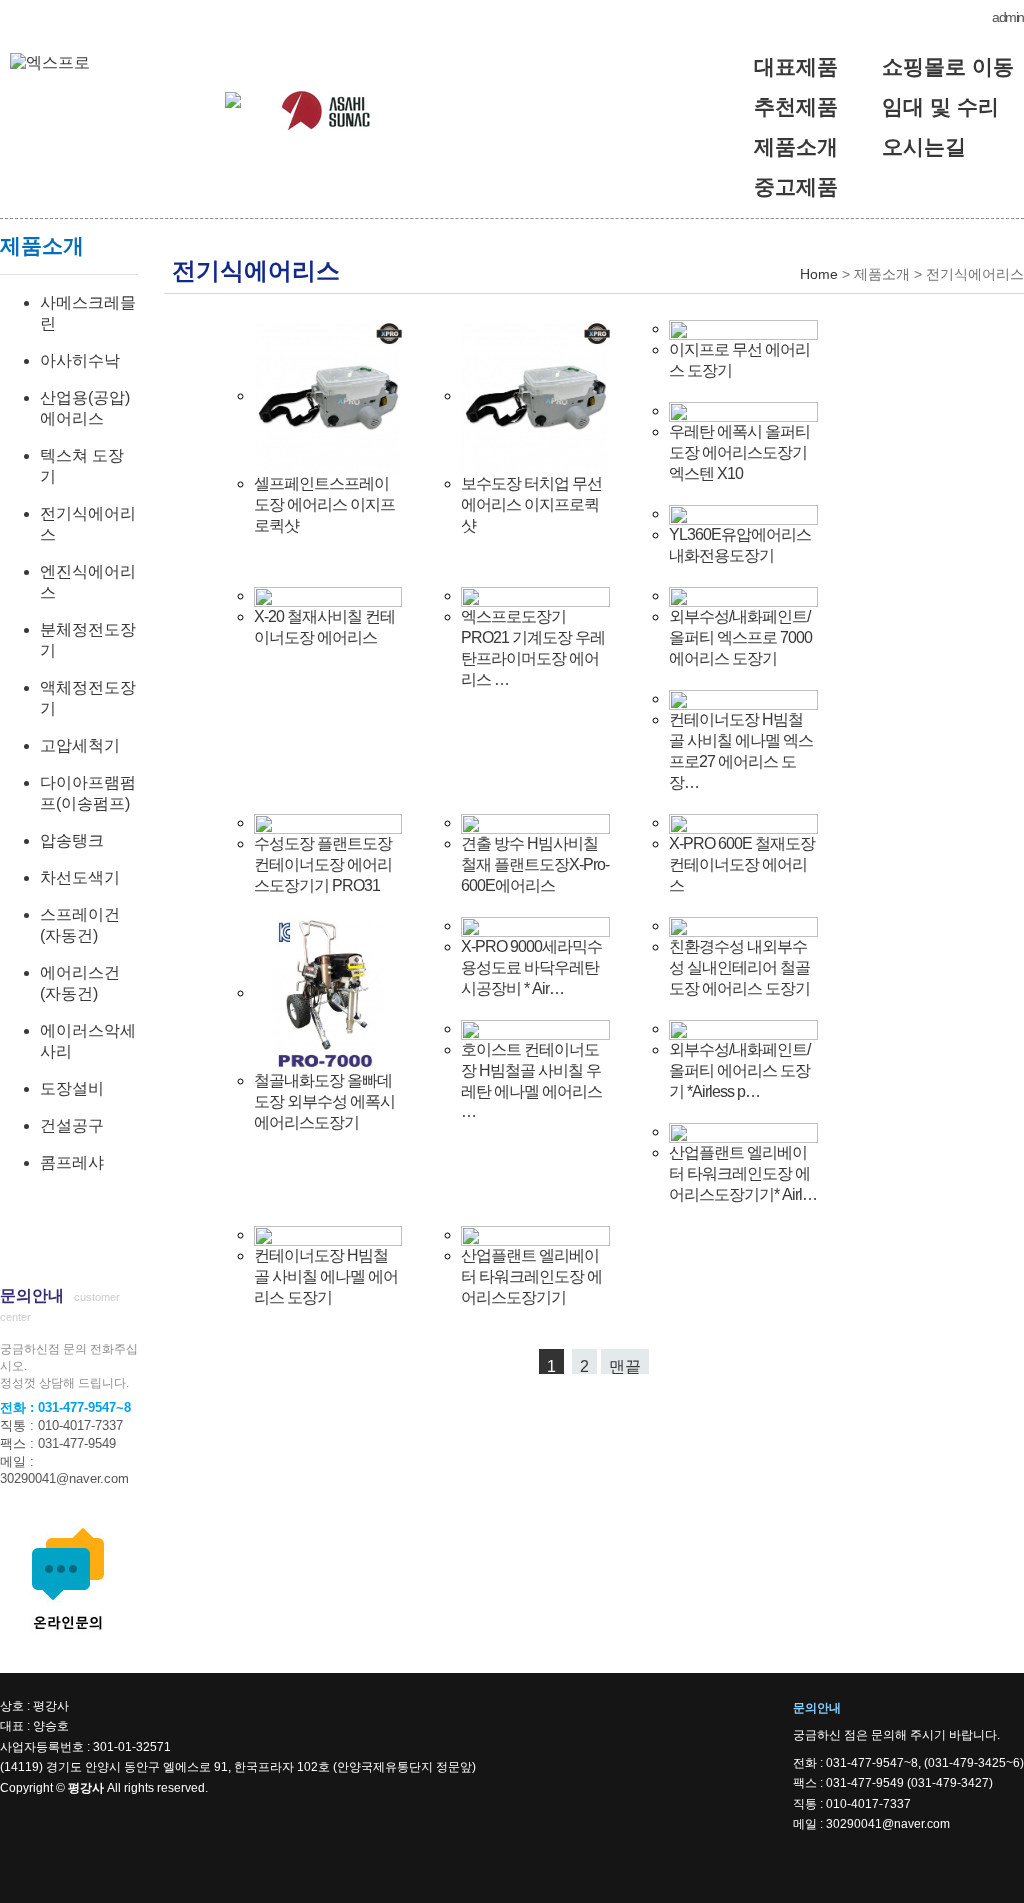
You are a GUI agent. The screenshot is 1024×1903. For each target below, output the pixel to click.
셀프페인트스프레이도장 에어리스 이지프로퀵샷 (324, 504)
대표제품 (796, 66)
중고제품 (796, 186)
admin (1008, 16)
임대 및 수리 (940, 106)
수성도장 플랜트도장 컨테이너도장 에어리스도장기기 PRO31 (323, 864)
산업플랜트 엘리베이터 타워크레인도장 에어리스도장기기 (531, 1276)
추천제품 (796, 106)
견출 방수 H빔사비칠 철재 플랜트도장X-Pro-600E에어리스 (535, 864)
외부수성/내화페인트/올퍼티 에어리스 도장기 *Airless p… (739, 1070)
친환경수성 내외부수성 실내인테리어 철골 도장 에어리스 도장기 (739, 967)
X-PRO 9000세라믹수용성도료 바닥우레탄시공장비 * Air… (531, 967)
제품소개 (796, 146)
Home (819, 274)
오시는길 (924, 146)
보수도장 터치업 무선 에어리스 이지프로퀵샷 (531, 504)
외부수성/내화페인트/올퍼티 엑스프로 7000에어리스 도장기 (740, 637)
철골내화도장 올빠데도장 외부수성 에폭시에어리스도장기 (324, 1101)
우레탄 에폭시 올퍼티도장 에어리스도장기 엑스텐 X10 (739, 452)
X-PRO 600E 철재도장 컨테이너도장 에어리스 (742, 864)
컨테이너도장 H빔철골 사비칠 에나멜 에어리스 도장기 (326, 1276)
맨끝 (625, 1366)
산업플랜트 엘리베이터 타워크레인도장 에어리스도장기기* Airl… (743, 1173)
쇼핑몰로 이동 (948, 66)
